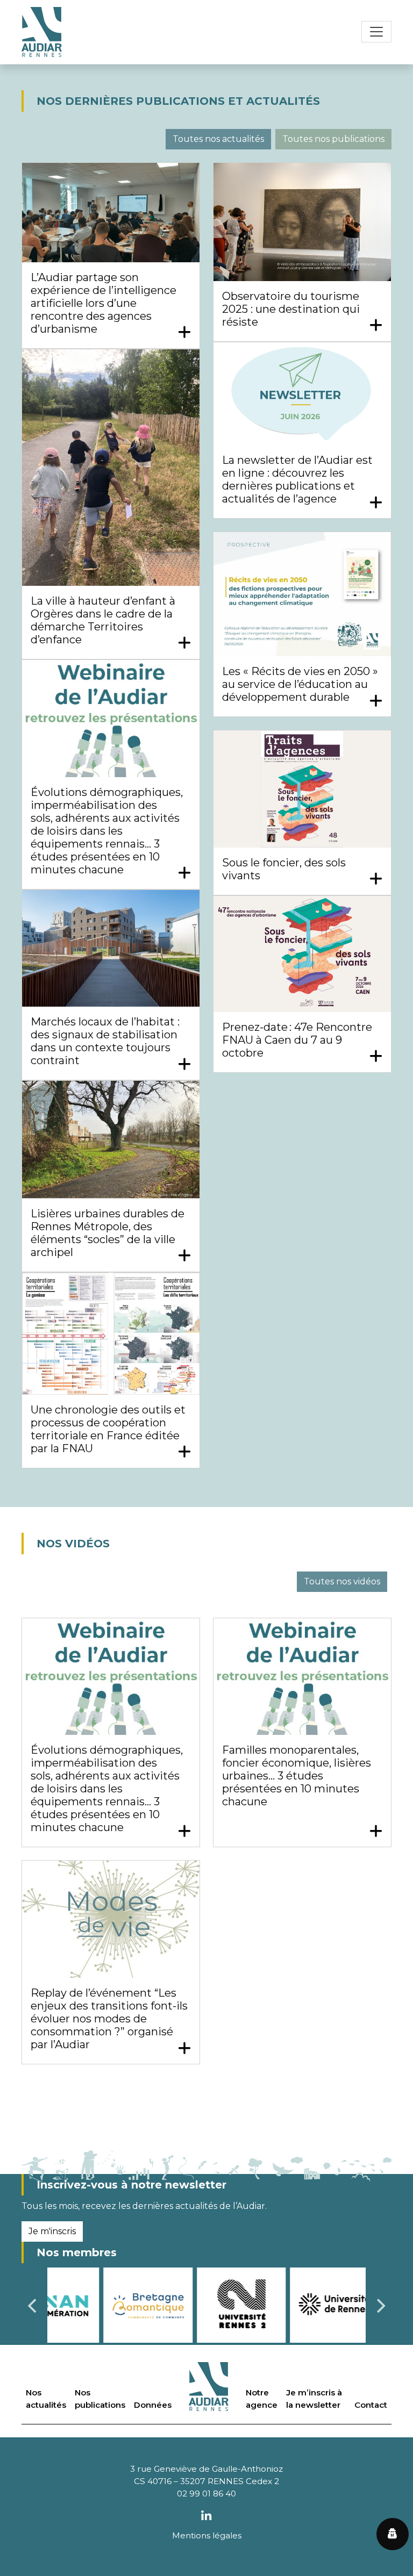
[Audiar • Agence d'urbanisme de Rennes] (42, 32)
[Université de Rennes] (279, 2304)
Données (153, 2405)
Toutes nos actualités (218, 139)
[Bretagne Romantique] (92, 2304)
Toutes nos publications (333, 139)
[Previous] (33, 2306)
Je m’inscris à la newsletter (314, 2399)
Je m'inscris (52, 2231)
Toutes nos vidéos (342, 1581)
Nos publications (100, 2399)
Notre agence (262, 2399)
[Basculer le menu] (376, 32)
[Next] (380, 2306)
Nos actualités (46, 2399)
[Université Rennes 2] (185, 2304)
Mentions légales (207, 2535)
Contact (371, 2405)
